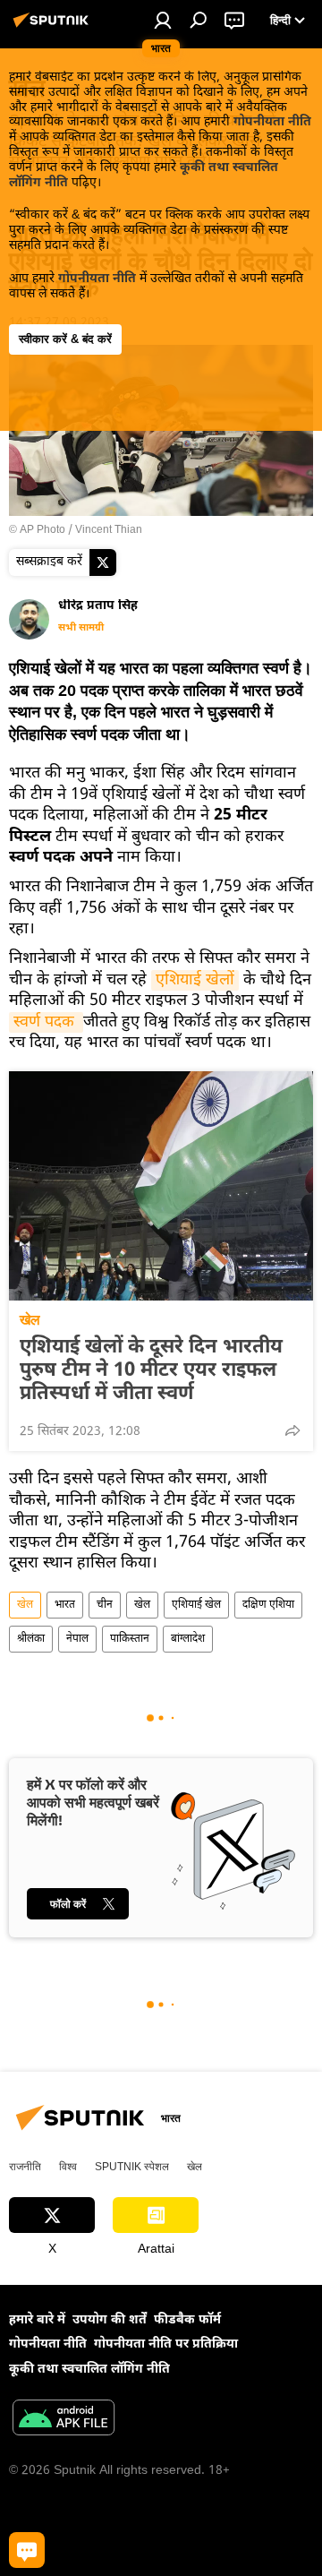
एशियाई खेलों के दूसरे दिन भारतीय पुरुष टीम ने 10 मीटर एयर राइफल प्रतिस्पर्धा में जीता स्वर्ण (151, 1371)
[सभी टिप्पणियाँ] (27, 2550)
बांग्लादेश (188, 1639)
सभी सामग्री (81, 628)
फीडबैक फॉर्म (187, 2320)
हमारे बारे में (37, 2320)
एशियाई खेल (196, 1605)
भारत (65, 1605)
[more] (292, 1430)
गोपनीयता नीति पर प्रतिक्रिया (166, 2344)
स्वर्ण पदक (46, 1022)
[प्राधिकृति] (163, 20)
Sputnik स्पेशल (132, 2167)
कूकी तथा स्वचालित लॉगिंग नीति (89, 2370)
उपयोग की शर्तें (110, 2320)
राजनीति (25, 2167)
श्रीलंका (31, 1639)
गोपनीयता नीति (272, 122)
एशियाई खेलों (195, 980)
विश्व (68, 2167)
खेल (30, 1320)
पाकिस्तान (130, 1639)
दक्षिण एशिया (268, 1605)
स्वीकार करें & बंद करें (65, 339)
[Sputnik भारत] (54, 28)
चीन (105, 1605)
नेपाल (77, 1639)
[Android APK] (64, 2420)
